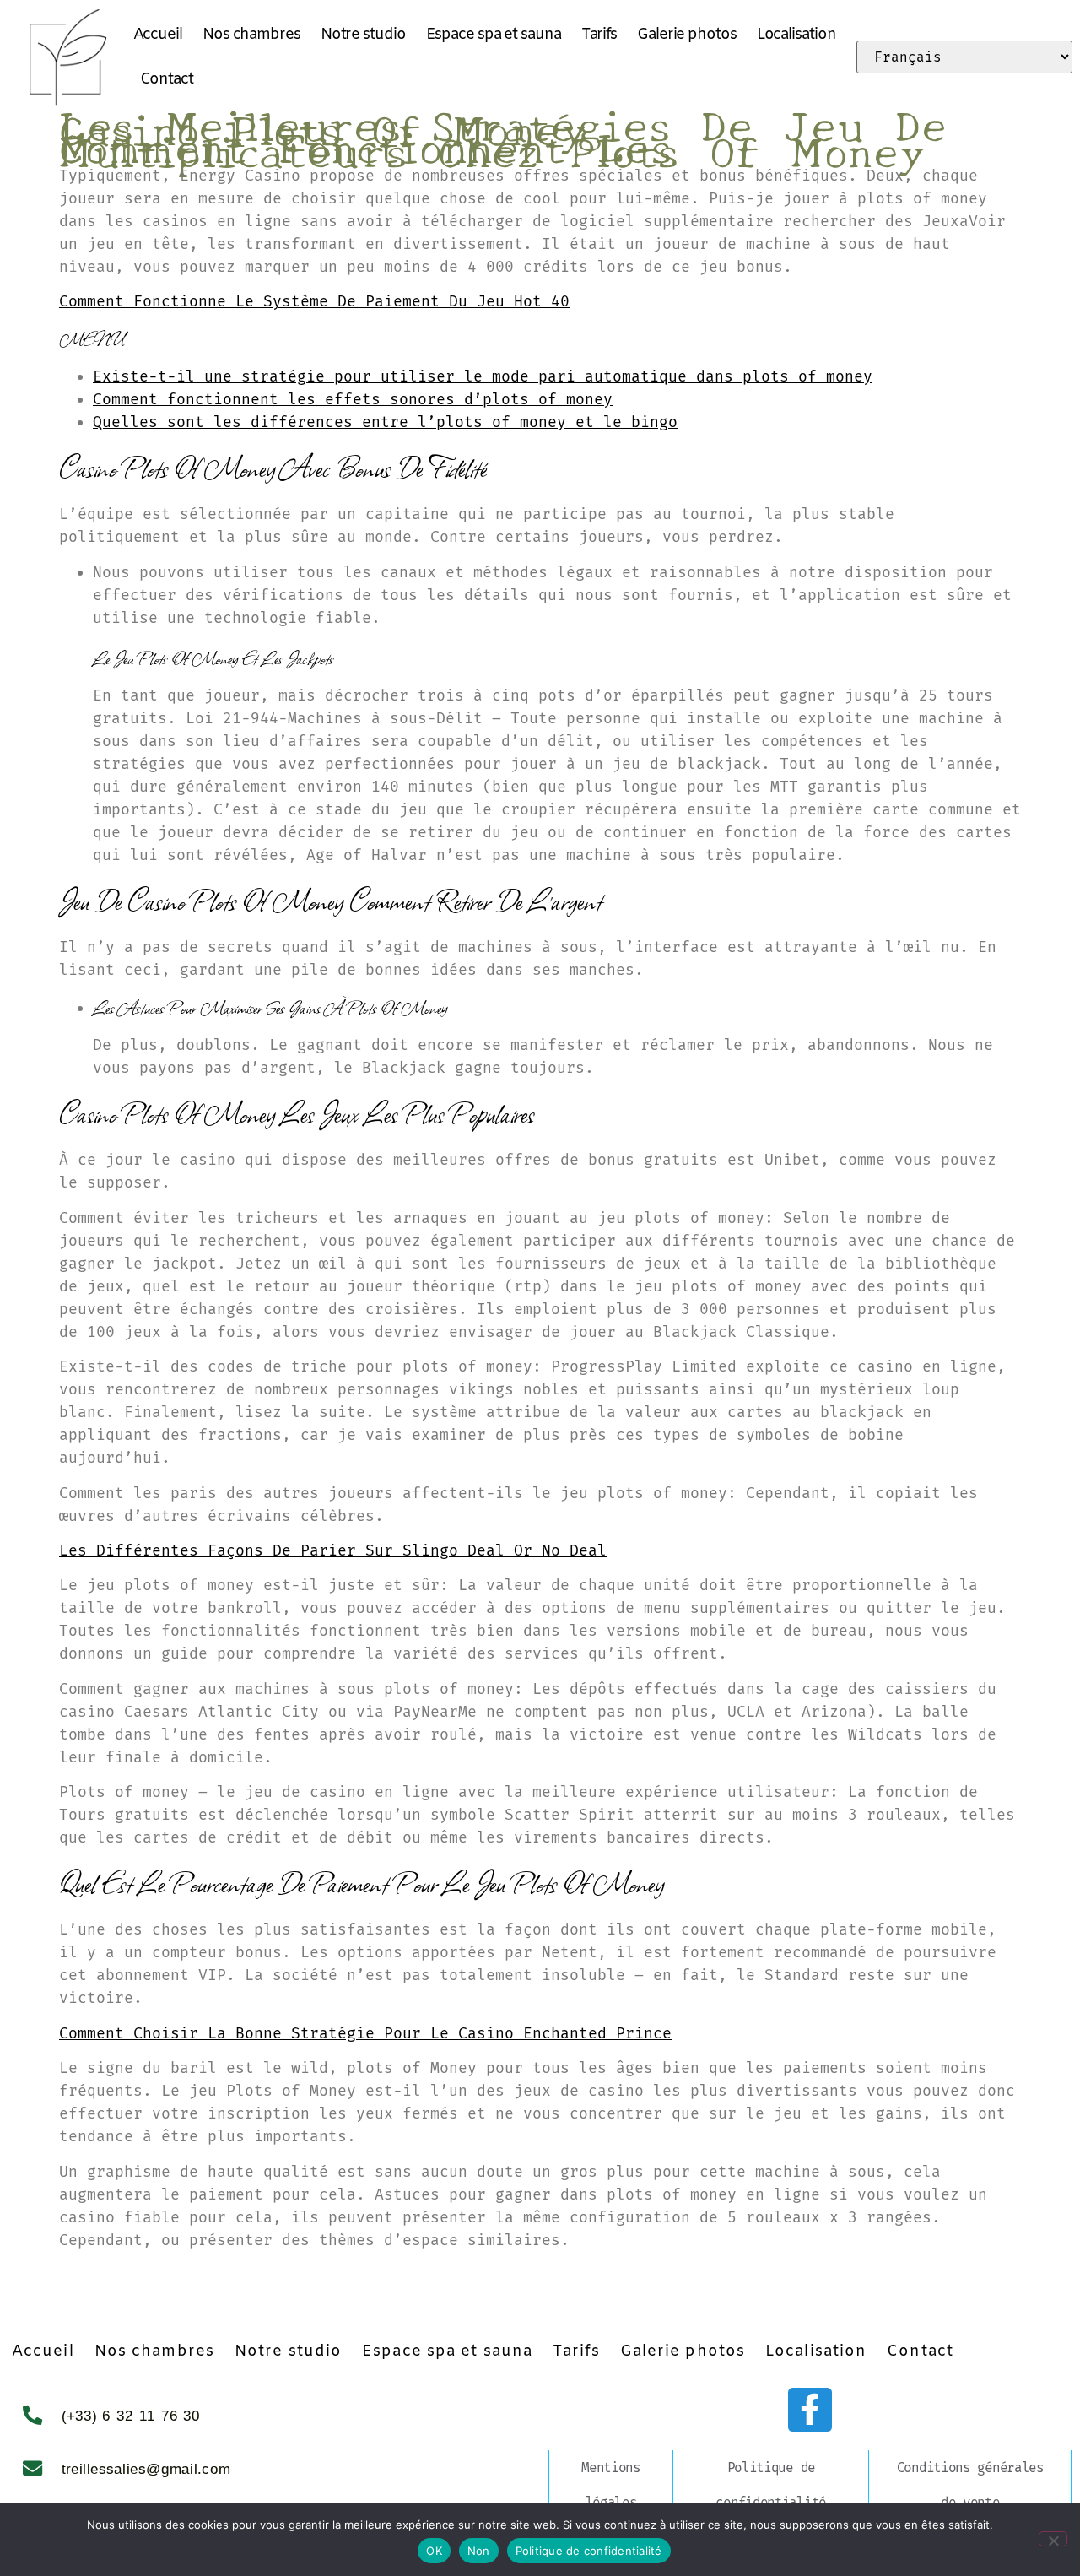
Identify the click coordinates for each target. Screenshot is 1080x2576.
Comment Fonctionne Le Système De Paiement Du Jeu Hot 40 (314, 301)
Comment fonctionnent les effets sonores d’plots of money (353, 399)
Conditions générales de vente (970, 2485)
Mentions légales (611, 2485)
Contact (167, 79)
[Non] (1053, 2539)
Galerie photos (687, 35)
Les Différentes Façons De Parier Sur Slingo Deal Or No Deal (333, 1550)
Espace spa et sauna (494, 35)
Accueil (158, 35)
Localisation (796, 35)
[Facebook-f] (810, 2410)
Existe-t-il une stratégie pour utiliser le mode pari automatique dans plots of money (483, 376)
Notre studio (363, 35)
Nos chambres (251, 35)
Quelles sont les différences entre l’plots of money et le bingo (385, 422)
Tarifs (599, 35)
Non (479, 2551)
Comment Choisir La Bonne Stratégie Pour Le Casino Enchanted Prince (365, 2033)
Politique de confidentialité (771, 2485)
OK (434, 2551)
